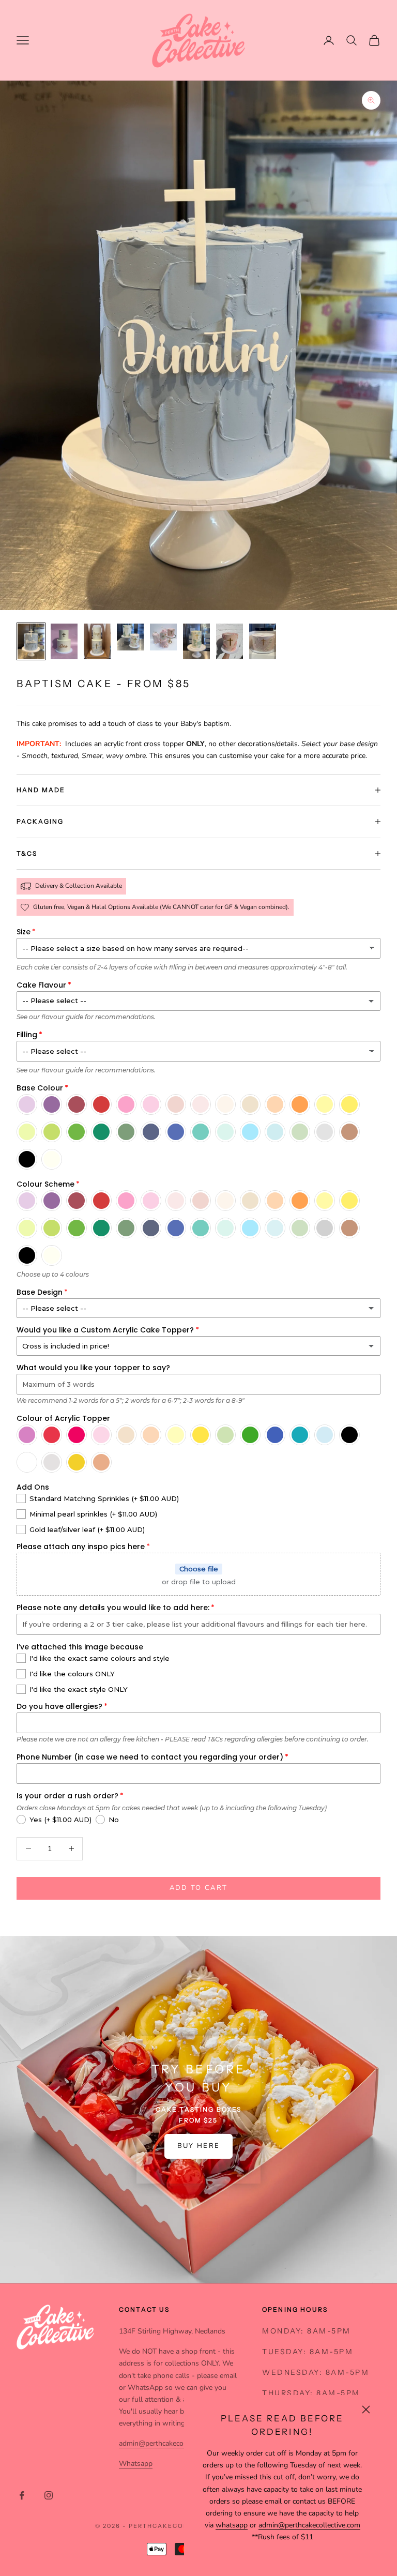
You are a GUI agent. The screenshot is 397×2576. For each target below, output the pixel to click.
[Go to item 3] (97, 641)
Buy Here (199, 2146)
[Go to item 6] (196, 641)
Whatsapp (136, 2464)
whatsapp (232, 2525)
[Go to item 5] (163, 637)
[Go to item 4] (130, 637)
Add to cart (199, 1888)
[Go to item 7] (230, 641)
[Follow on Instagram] (49, 2495)
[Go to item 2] (64, 641)
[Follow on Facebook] (22, 2495)
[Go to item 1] (31, 641)
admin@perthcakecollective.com (309, 2525)
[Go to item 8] (263, 641)
